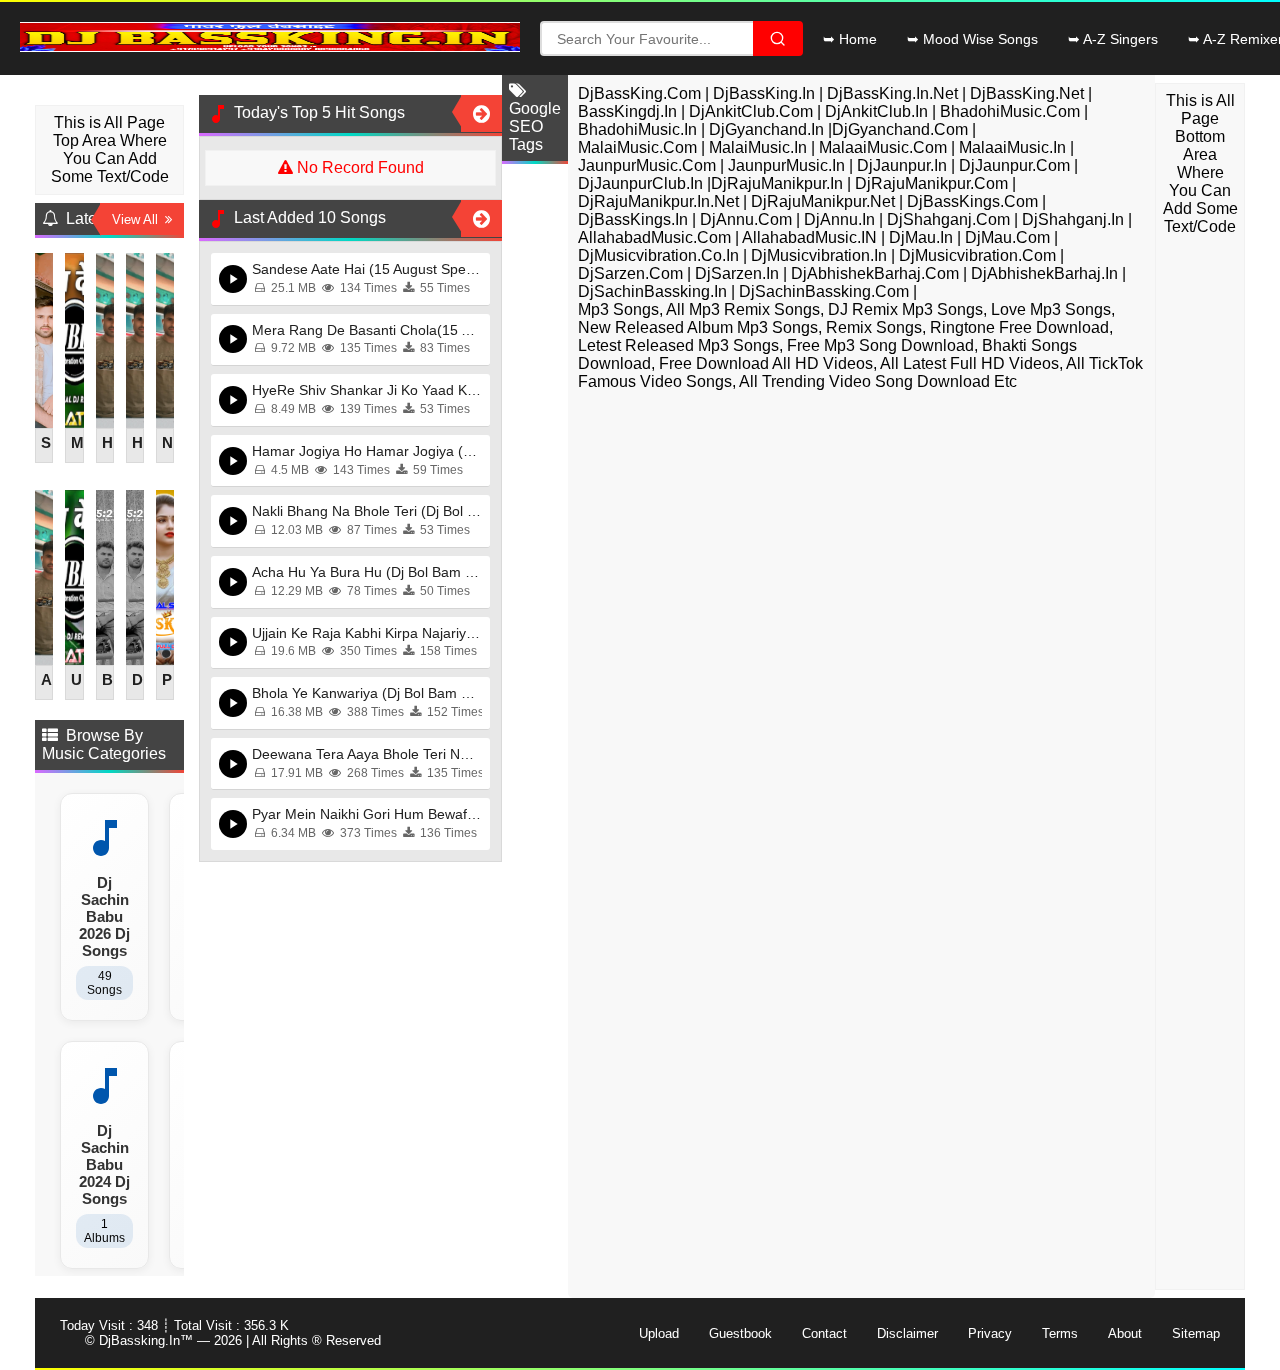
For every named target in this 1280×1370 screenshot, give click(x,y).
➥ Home (850, 39)
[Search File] (778, 38)
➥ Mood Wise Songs (972, 39)
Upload (659, 1333)
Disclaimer (907, 1333)
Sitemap (1196, 1333)
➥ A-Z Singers (1113, 39)
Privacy (990, 1333)
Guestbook (740, 1333)
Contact (824, 1333)
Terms (1060, 1333)
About (1125, 1333)
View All (138, 219)
